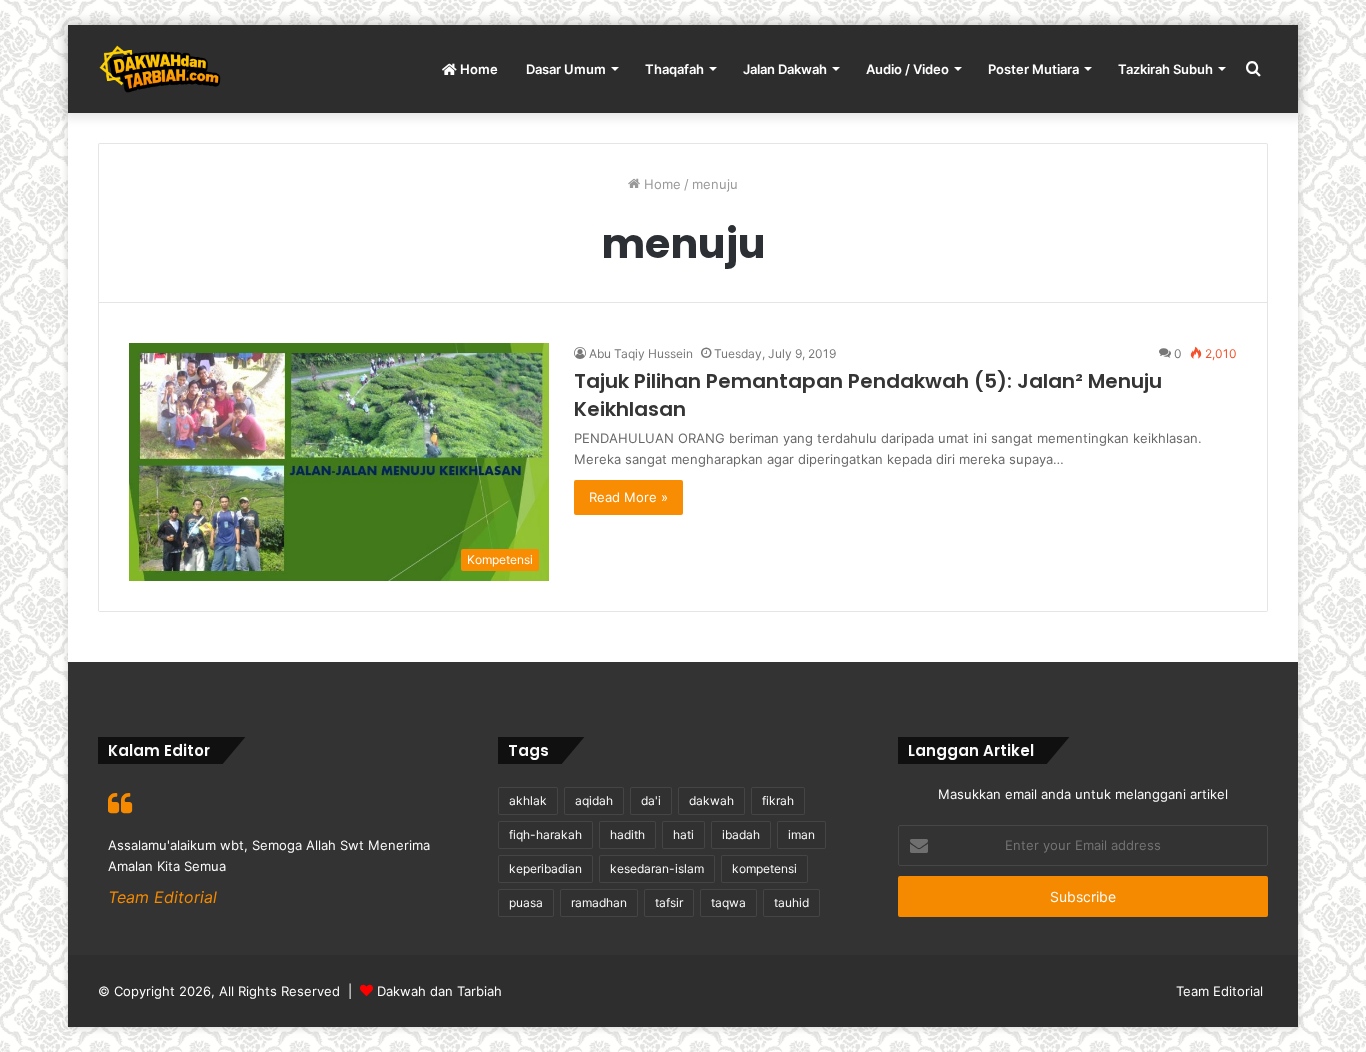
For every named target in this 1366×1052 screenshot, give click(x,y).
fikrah (778, 800)
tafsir (669, 902)
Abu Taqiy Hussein (641, 353)
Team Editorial (1219, 991)
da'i (651, 800)
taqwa (728, 902)
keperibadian (545, 868)
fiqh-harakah (545, 834)
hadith (627, 834)
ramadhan (599, 902)
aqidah (594, 800)
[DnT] (159, 69)
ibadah (741, 834)
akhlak (528, 800)
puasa (526, 902)
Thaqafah (674, 69)
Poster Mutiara (1033, 69)
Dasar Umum (566, 69)
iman (801, 834)
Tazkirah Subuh (1165, 69)
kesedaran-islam (657, 868)
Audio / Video (907, 69)
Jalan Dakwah (785, 69)
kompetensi (764, 868)
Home (477, 69)
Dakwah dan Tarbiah (439, 991)
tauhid (791, 902)
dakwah (711, 800)
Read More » (628, 497)
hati (683, 834)
